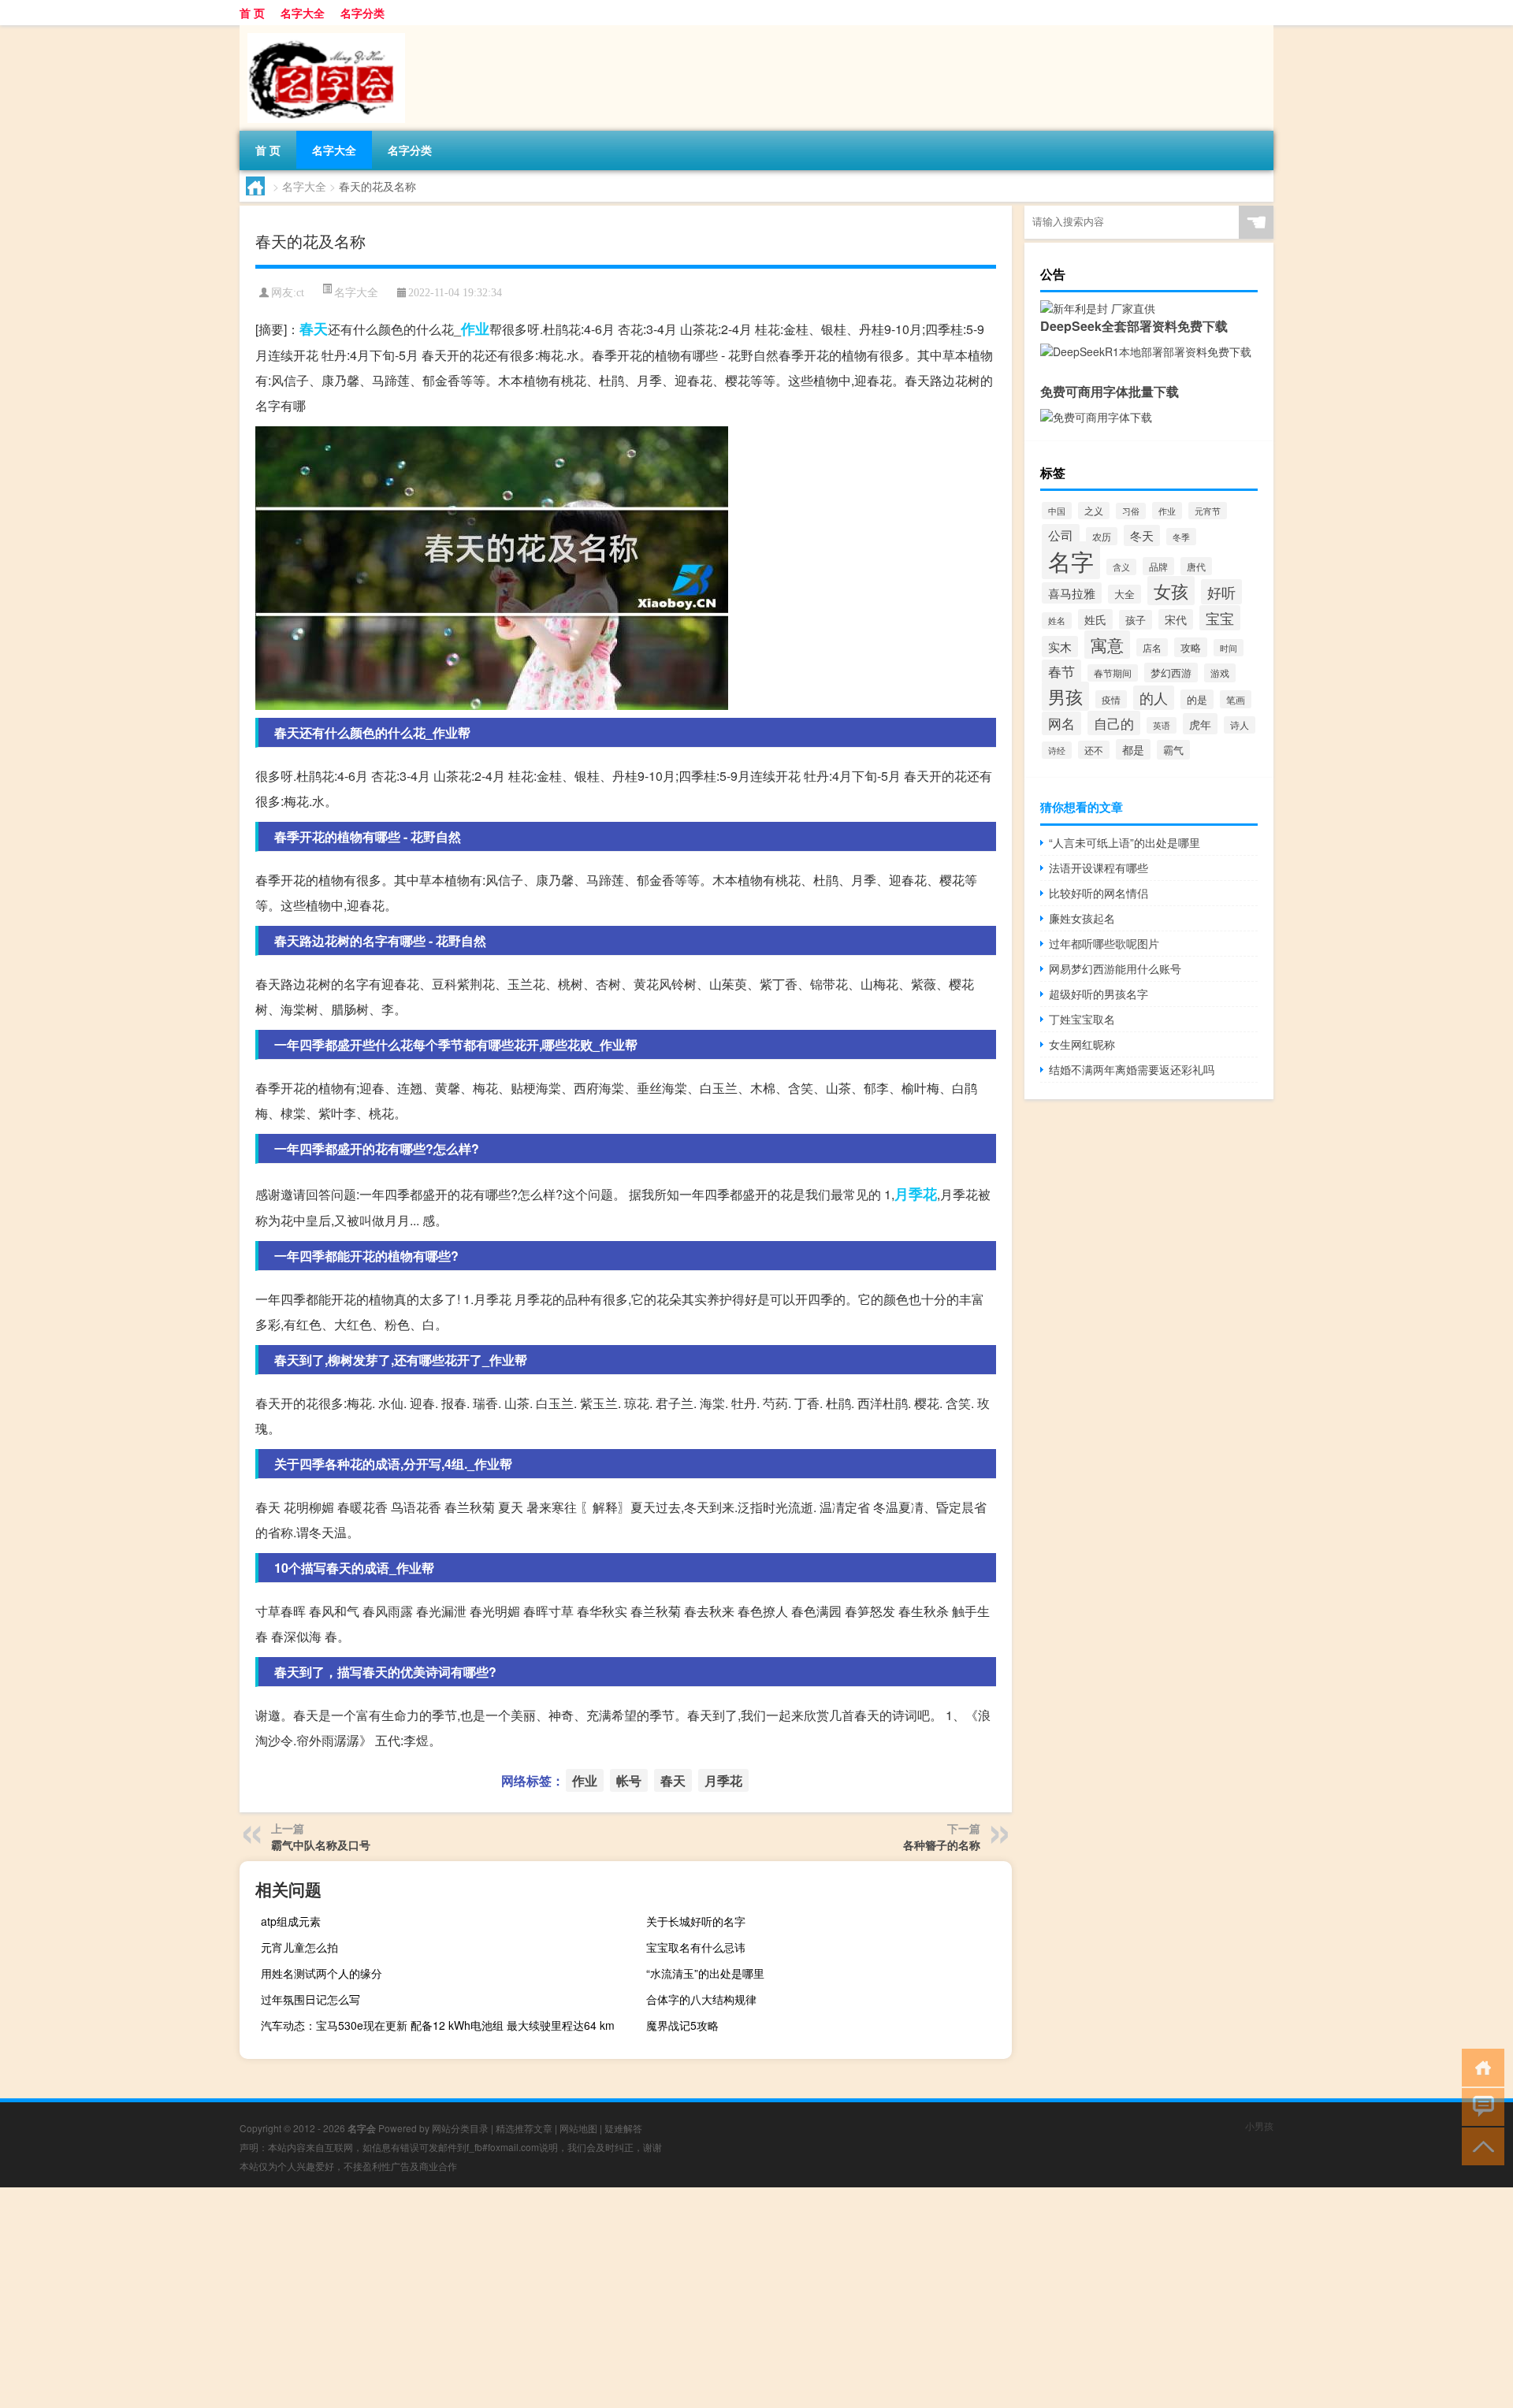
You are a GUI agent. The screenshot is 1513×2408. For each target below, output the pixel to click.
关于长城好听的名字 (696, 1921)
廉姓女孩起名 (1082, 918)
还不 (1094, 750)
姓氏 (1095, 619)
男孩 (1065, 696)
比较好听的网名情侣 (1099, 893)
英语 (1162, 725)
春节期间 (1113, 673)
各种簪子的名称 (942, 1845)
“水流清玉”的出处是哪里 (705, 1973)
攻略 (1191, 647)
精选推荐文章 (524, 2128)
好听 (1221, 592)
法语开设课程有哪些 (1099, 868)
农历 (1102, 536)
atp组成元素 (291, 1921)
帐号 (629, 1780)
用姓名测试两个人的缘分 (322, 1973)
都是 (1133, 749)
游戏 (1220, 673)
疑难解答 (623, 2128)
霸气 (1173, 750)
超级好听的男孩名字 (1099, 994)
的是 (1197, 699)
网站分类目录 (460, 2128)
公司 (1061, 535)
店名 (1152, 647)
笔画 (1236, 699)
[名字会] (322, 31)
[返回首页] (1480, 2066)
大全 (1125, 594)
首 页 (252, 13)
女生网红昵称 (1082, 1044)
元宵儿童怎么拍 (299, 1947)
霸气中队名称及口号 (321, 1845)
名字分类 (362, 13)
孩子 (1136, 620)
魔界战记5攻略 (682, 2025)
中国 (1057, 511)
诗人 (1240, 725)
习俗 (1131, 511)
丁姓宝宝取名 (1082, 1019)
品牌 (1158, 566)
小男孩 (1259, 2126)
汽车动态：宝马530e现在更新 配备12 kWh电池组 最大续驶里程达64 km (438, 2025)
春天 (314, 329)
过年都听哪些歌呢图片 (1104, 943)
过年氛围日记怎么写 (310, 1999)
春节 (1061, 671)
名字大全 (303, 13)
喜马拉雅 (1072, 593)
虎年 (1200, 724)
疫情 (1111, 699)
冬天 (1142, 535)
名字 (1071, 560)
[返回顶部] (1480, 2145)
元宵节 (1208, 511)
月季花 (916, 1194)
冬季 (1181, 537)
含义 (1121, 567)
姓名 (1057, 621)
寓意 (1107, 645)
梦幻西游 (1171, 673)
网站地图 (578, 2128)
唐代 (1196, 566)
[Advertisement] (473, 2298)
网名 (1061, 723)
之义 (1094, 511)
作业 (475, 329)
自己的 (1114, 723)
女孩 (1171, 591)
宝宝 (1220, 618)
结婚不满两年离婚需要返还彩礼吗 (1132, 1069)
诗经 (1057, 750)
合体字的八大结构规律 (701, 1999)
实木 (1060, 647)
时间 (1229, 648)
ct (300, 293)
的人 (1154, 698)
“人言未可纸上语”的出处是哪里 (1125, 842)
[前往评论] (1480, 2106)
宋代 (1176, 619)
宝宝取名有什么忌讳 (696, 1947)
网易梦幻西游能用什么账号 (1115, 968)
